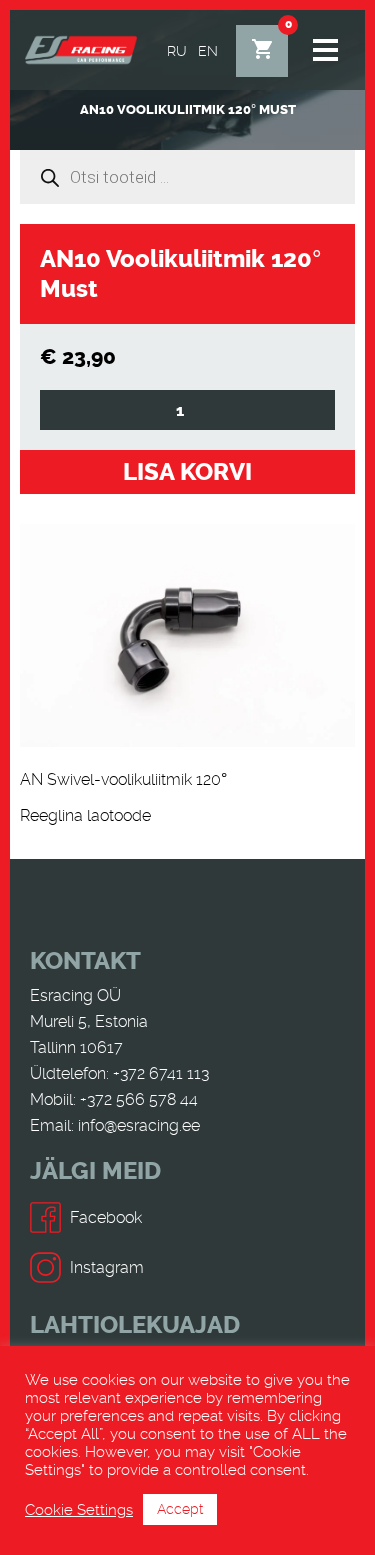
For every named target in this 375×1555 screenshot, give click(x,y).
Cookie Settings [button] (79, 1510)
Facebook (106, 1217)
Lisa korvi (187, 472)
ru (177, 51)
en (208, 51)
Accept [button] (180, 1509)
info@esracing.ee (139, 1125)
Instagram (107, 1267)
